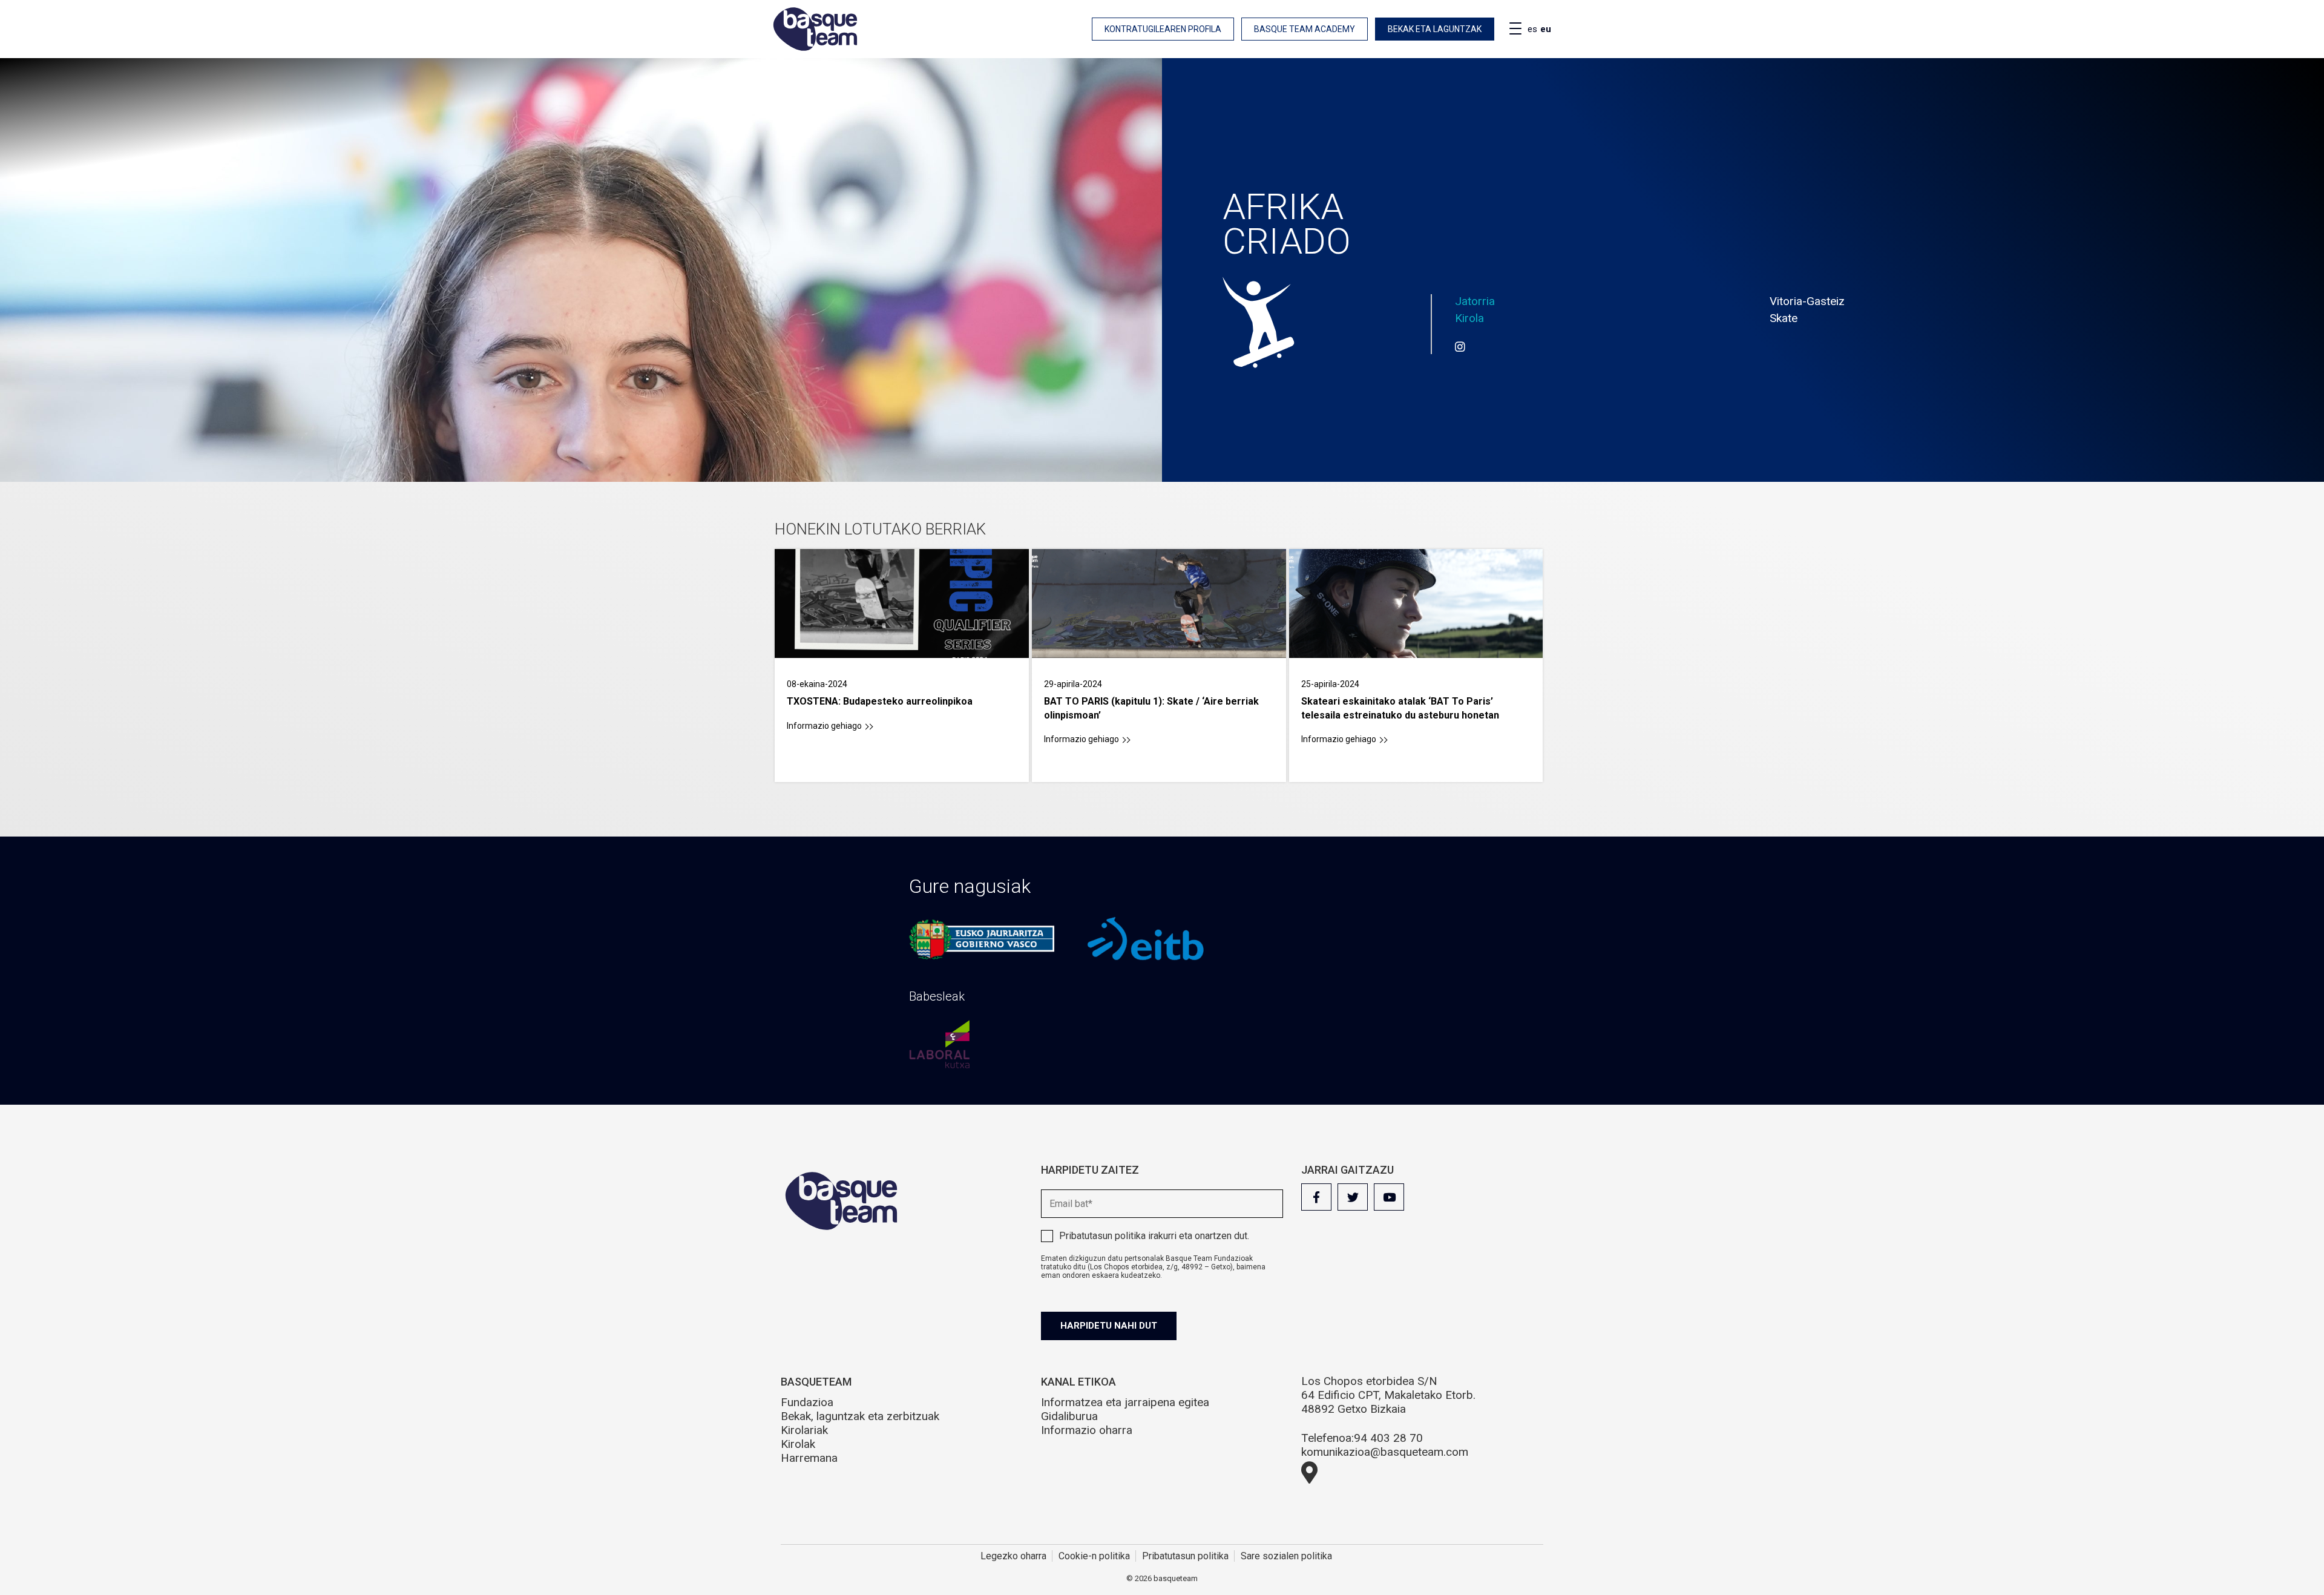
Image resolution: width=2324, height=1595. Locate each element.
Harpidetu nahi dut (1109, 1326)
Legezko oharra (1013, 1556)
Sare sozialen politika (1286, 1556)
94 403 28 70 (1388, 1438)
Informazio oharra (1087, 1430)
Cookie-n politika (1094, 1556)
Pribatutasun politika (1102, 1236)
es (1532, 29)
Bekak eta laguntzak (1435, 29)
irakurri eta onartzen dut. (1154, 1236)
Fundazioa (807, 1402)
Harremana (809, 1458)
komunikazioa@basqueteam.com (1385, 1452)
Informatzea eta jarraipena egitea (1125, 1402)
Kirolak (798, 1444)
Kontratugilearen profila (1163, 29)
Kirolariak (804, 1430)
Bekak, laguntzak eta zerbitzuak (860, 1416)
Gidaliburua (1069, 1416)
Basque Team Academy (1305, 29)
